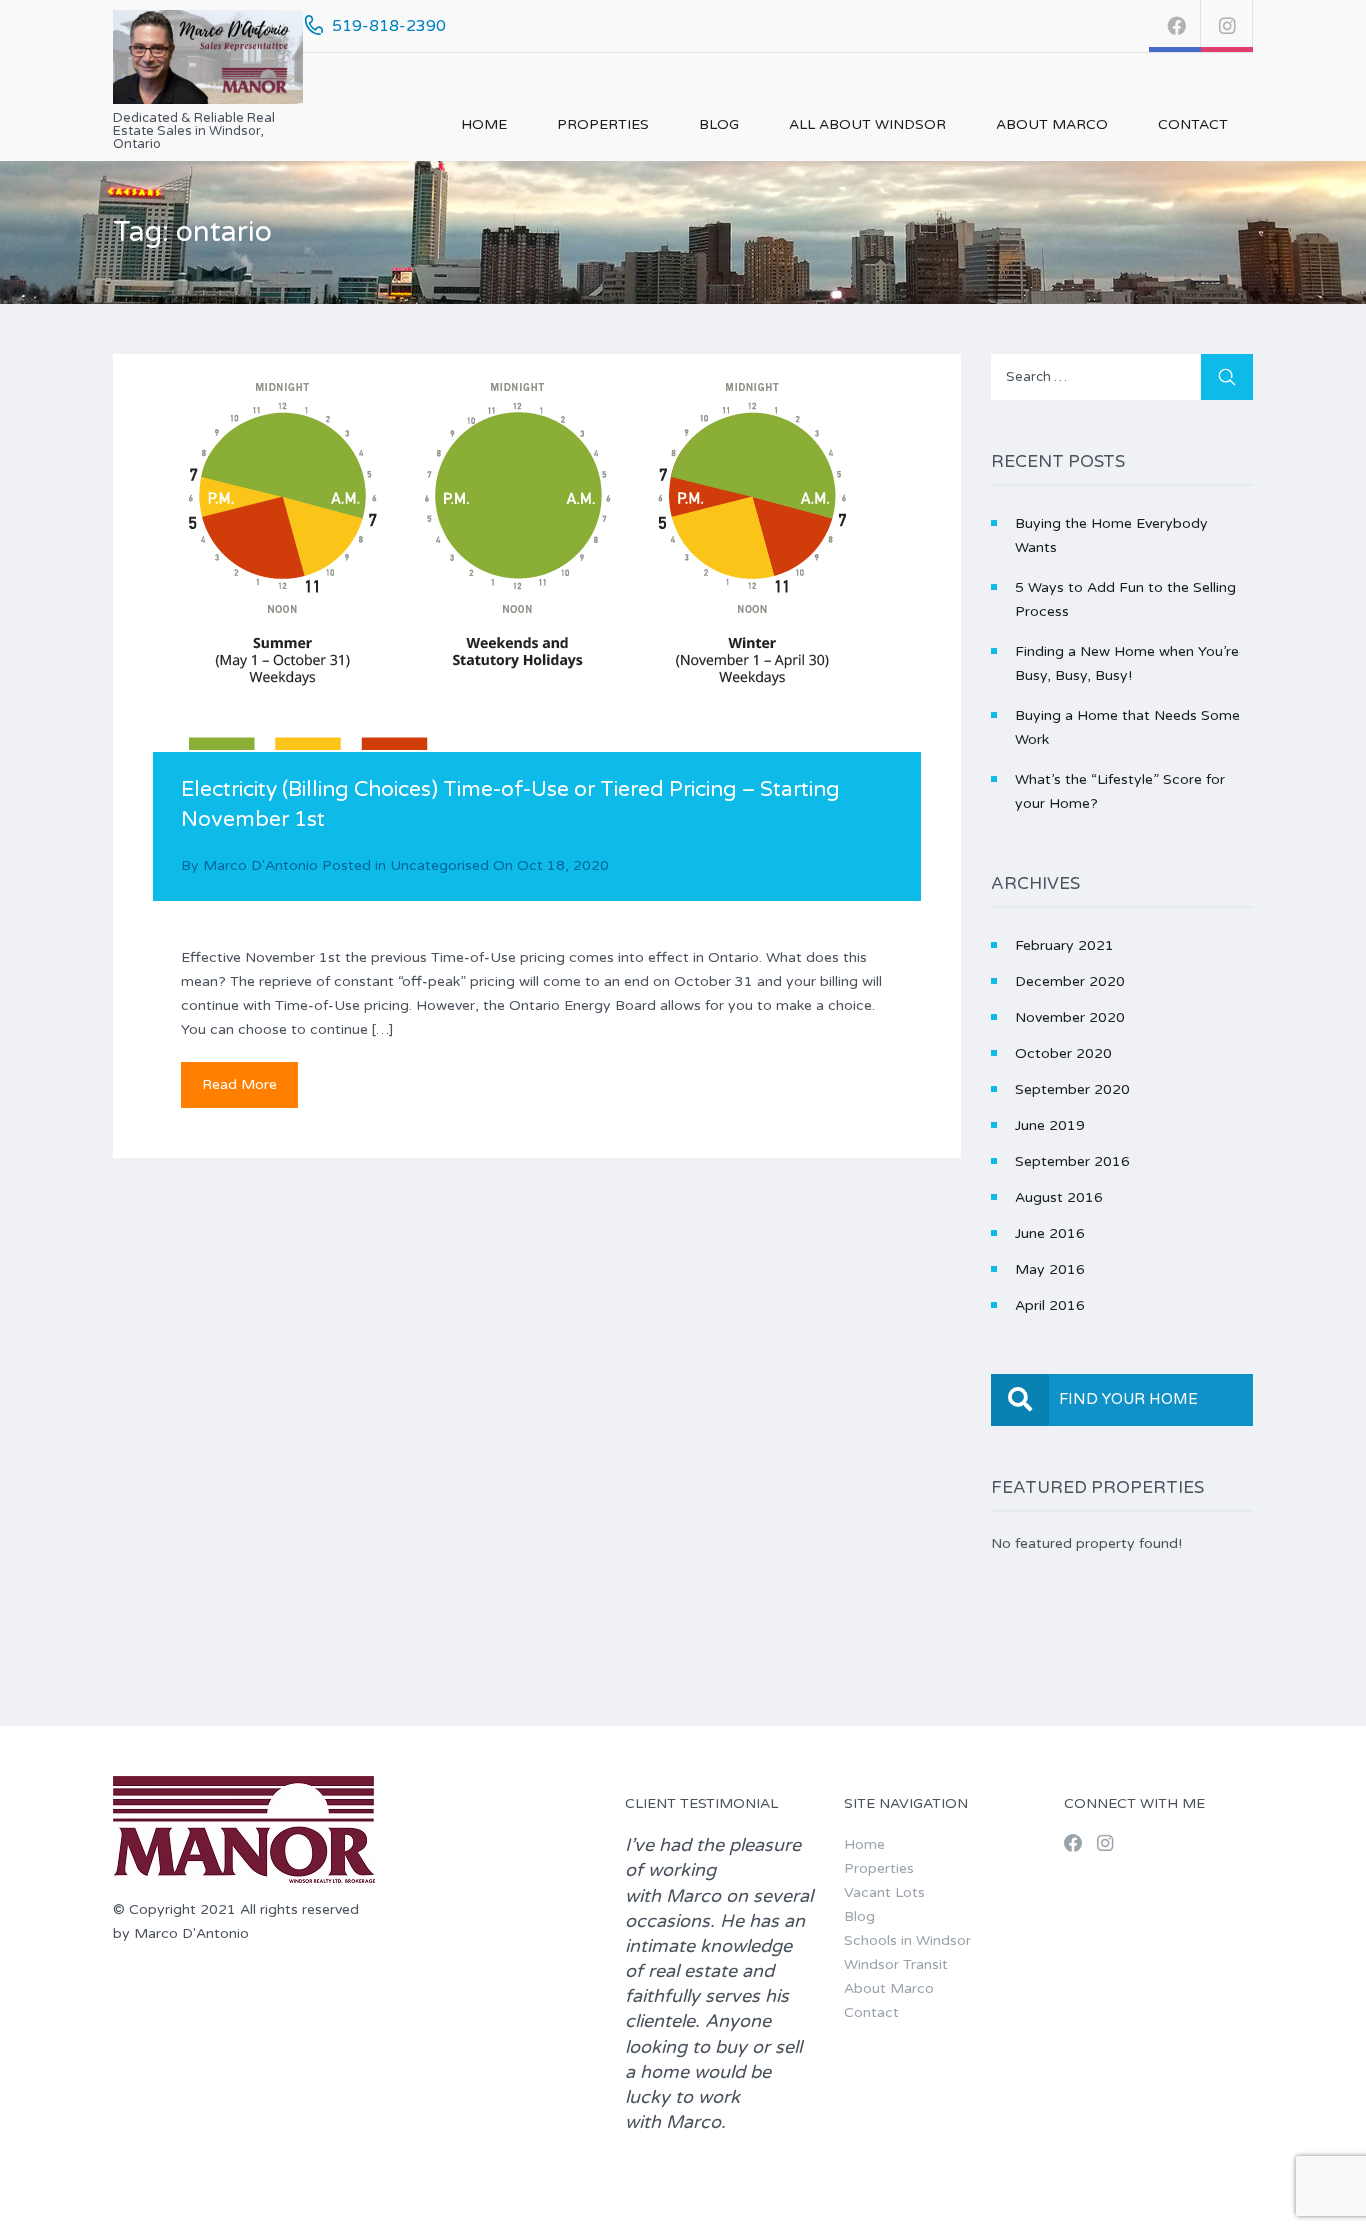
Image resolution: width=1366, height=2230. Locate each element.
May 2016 (1050, 1269)
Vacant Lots (884, 1892)
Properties (603, 124)
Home (484, 124)
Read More (239, 1084)
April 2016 (1050, 1305)
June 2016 (1050, 1233)
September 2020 (1072, 1089)
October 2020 (1063, 1053)
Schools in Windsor (907, 1940)
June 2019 (1050, 1125)
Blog (719, 124)
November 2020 (1070, 1017)
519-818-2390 (389, 26)
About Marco (1052, 124)
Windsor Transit (896, 1964)
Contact (1193, 124)
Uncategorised (439, 865)
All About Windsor (867, 124)
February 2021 (1064, 945)
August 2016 (1059, 1197)
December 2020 (1070, 981)
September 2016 (1072, 1161)
